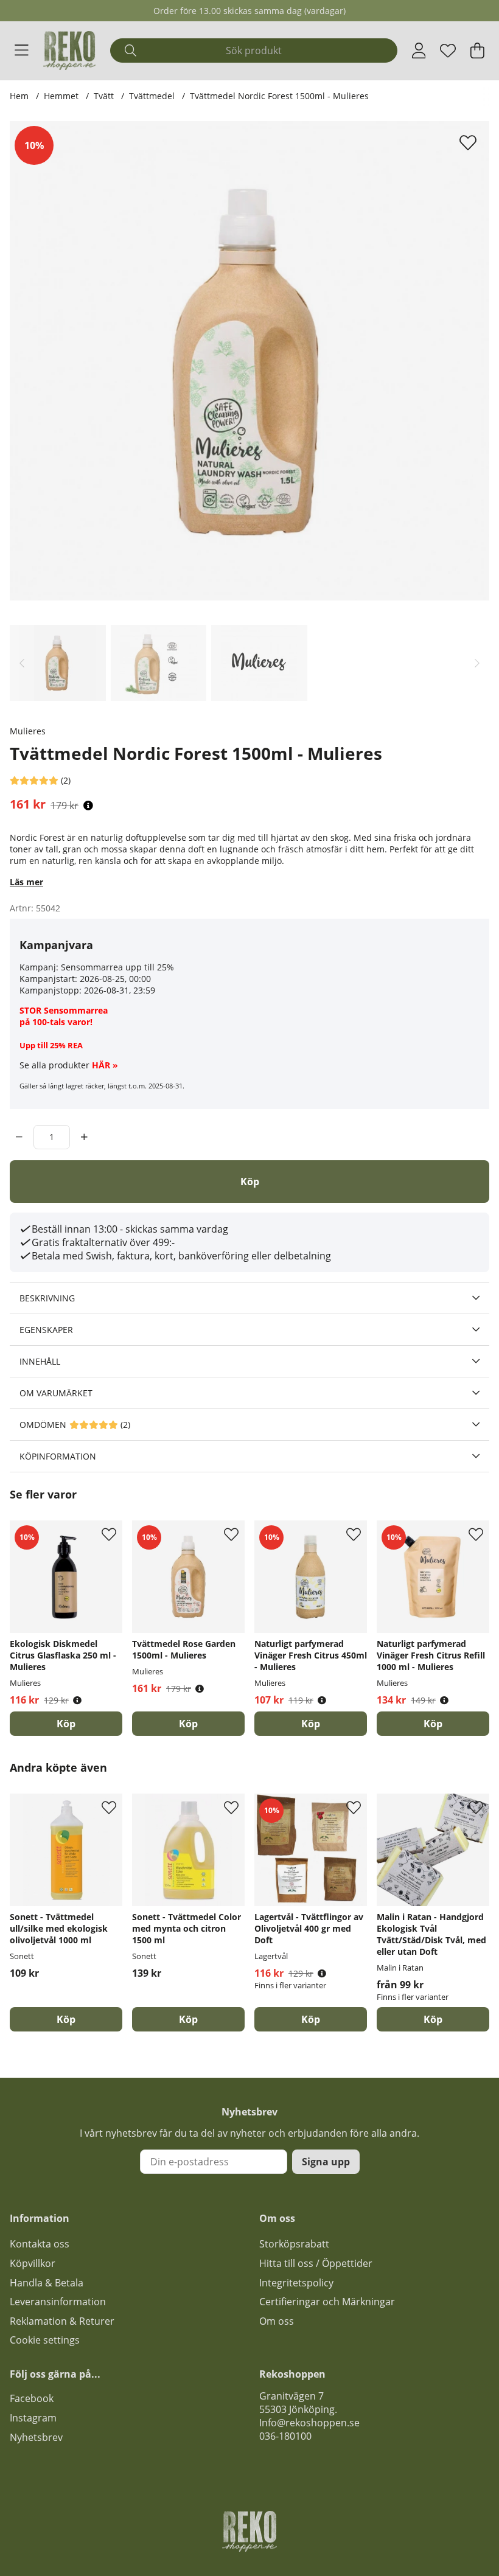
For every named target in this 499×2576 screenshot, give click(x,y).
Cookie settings (45, 2340)
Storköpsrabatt (294, 2244)
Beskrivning (47, 1298)
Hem (19, 96)
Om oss (277, 2321)
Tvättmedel (153, 96)
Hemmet (61, 96)
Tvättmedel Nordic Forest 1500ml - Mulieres (279, 96)
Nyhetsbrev (36, 2437)
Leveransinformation (58, 2302)
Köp (311, 2019)
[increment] (84, 1137)
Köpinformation (58, 1456)
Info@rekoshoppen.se (309, 2423)
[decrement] (19, 1137)
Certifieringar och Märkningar (327, 2302)
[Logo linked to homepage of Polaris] (69, 50)
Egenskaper (46, 1330)
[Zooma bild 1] (249, 361)
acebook (34, 2398)
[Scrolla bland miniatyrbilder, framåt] (477, 663)
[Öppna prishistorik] (88, 806)
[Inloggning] (419, 50)
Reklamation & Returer (62, 2321)
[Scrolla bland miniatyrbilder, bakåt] (22, 663)
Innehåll (40, 1361)
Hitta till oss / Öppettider (316, 2263)
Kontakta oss (40, 2244)
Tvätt (104, 96)
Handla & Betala (47, 2283)
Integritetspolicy (296, 2283)
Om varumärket (56, 1393)
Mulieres (28, 731)
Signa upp (326, 2162)
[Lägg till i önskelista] (469, 142)
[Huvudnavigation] (22, 50)
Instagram (33, 2418)
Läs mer (26, 882)
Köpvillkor (33, 2263)
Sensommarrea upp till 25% (117, 967)
